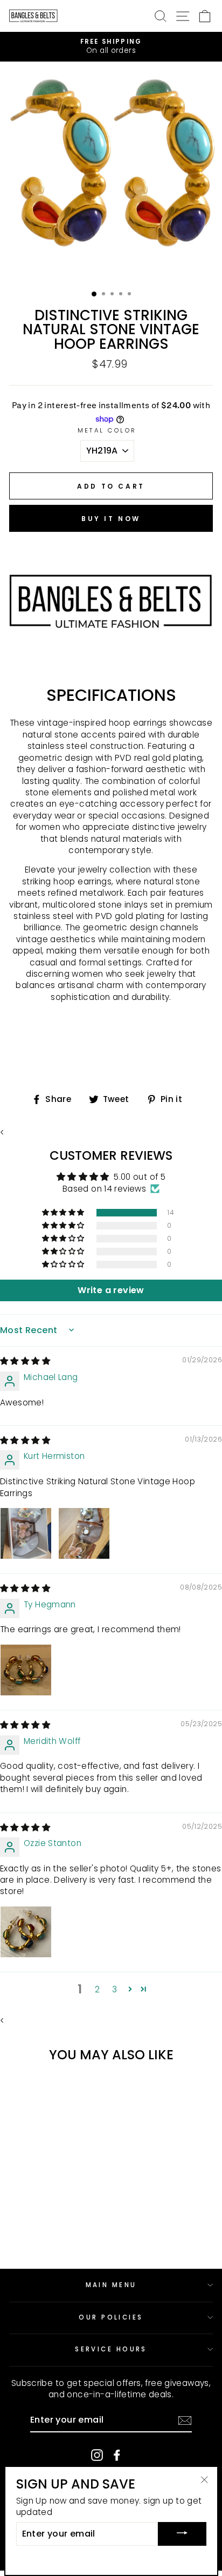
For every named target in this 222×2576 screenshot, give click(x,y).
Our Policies (111, 2317)
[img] (25, 1361)
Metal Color (107, 430)
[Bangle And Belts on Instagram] (97, 2455)
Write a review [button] (111, 1290)
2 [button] (97, 1989)
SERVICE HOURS (111, 2349)
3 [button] (115, 1989)
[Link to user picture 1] (26, 1533)
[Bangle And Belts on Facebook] (117, 2455)
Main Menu (111, 2285)
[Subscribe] (185, 2421)
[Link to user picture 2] (84, 1533)
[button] (64, 1213)
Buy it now (111, 519)
